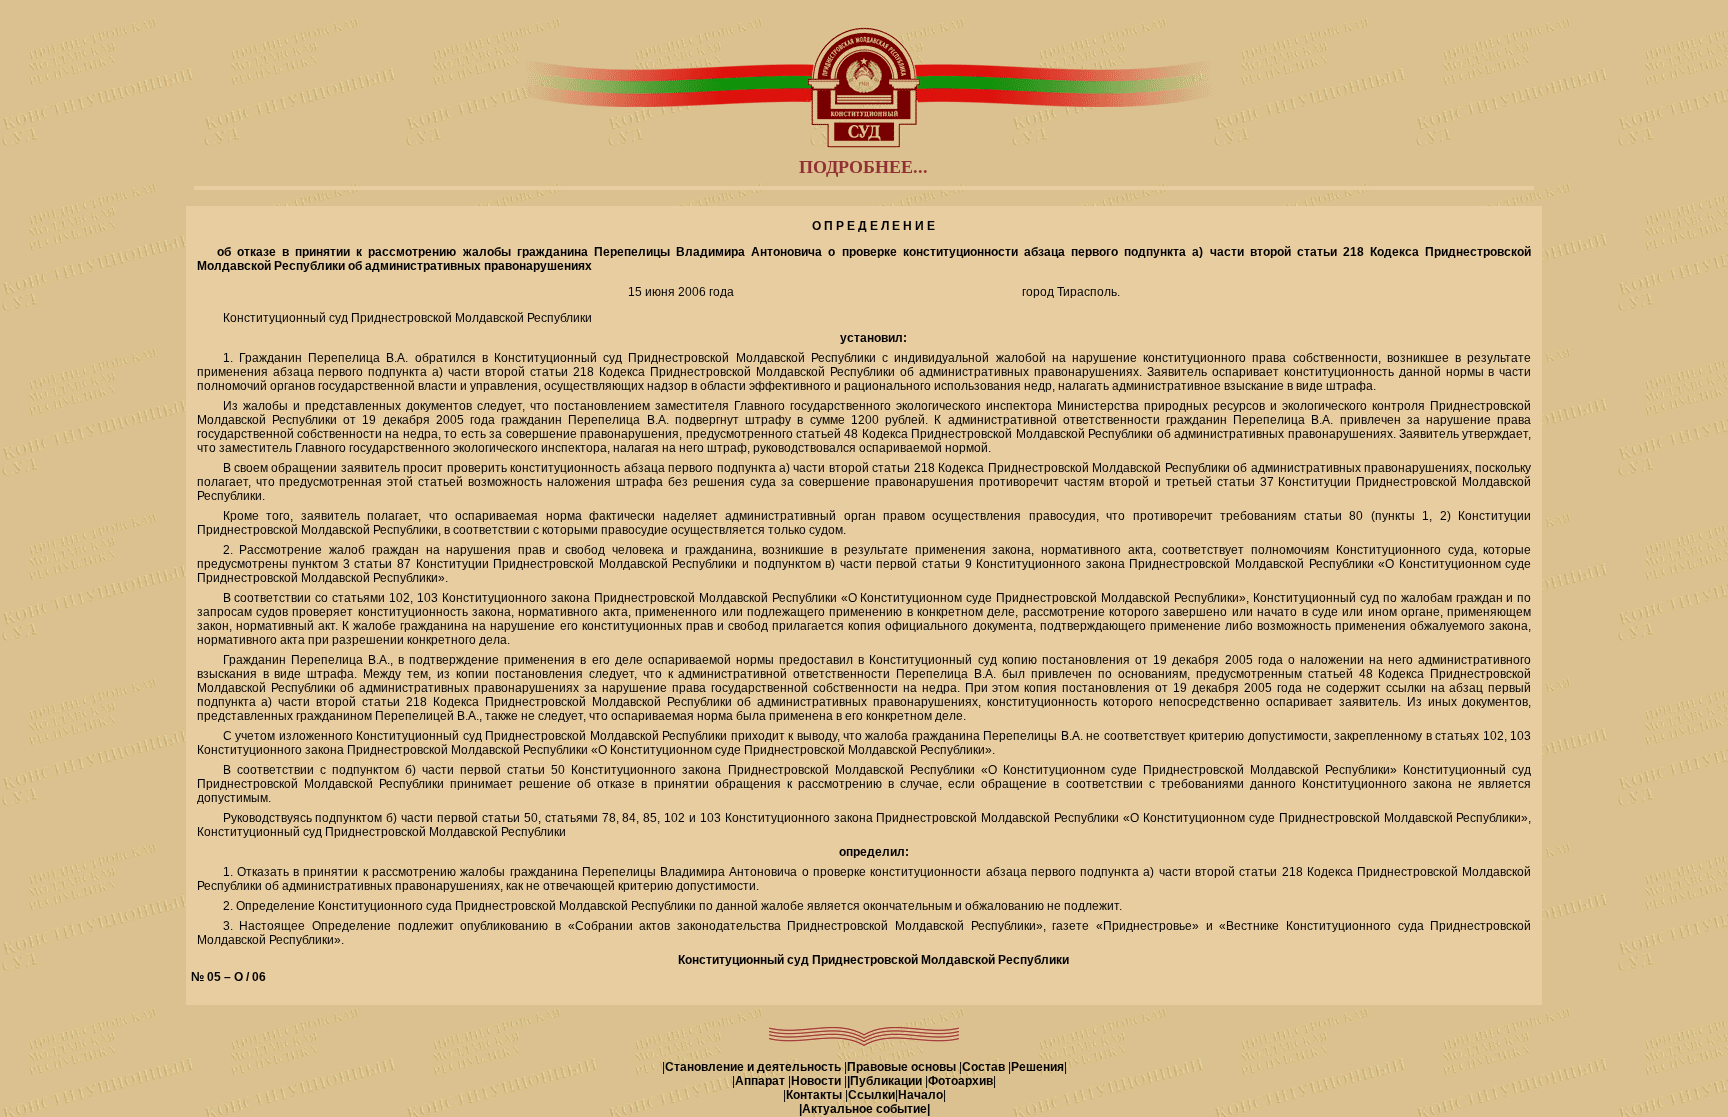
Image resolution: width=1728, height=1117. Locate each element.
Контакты (814, 1095)
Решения (1037, 1067)
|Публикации (884, 1081)
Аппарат (760, 1081)
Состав (983, 1067)
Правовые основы (901, 1067)
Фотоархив (960, 1081)
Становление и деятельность (753, 1067)
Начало (920, 1095)
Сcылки (871, 1095)
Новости (816, 1081)
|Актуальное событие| (864, 1109)
